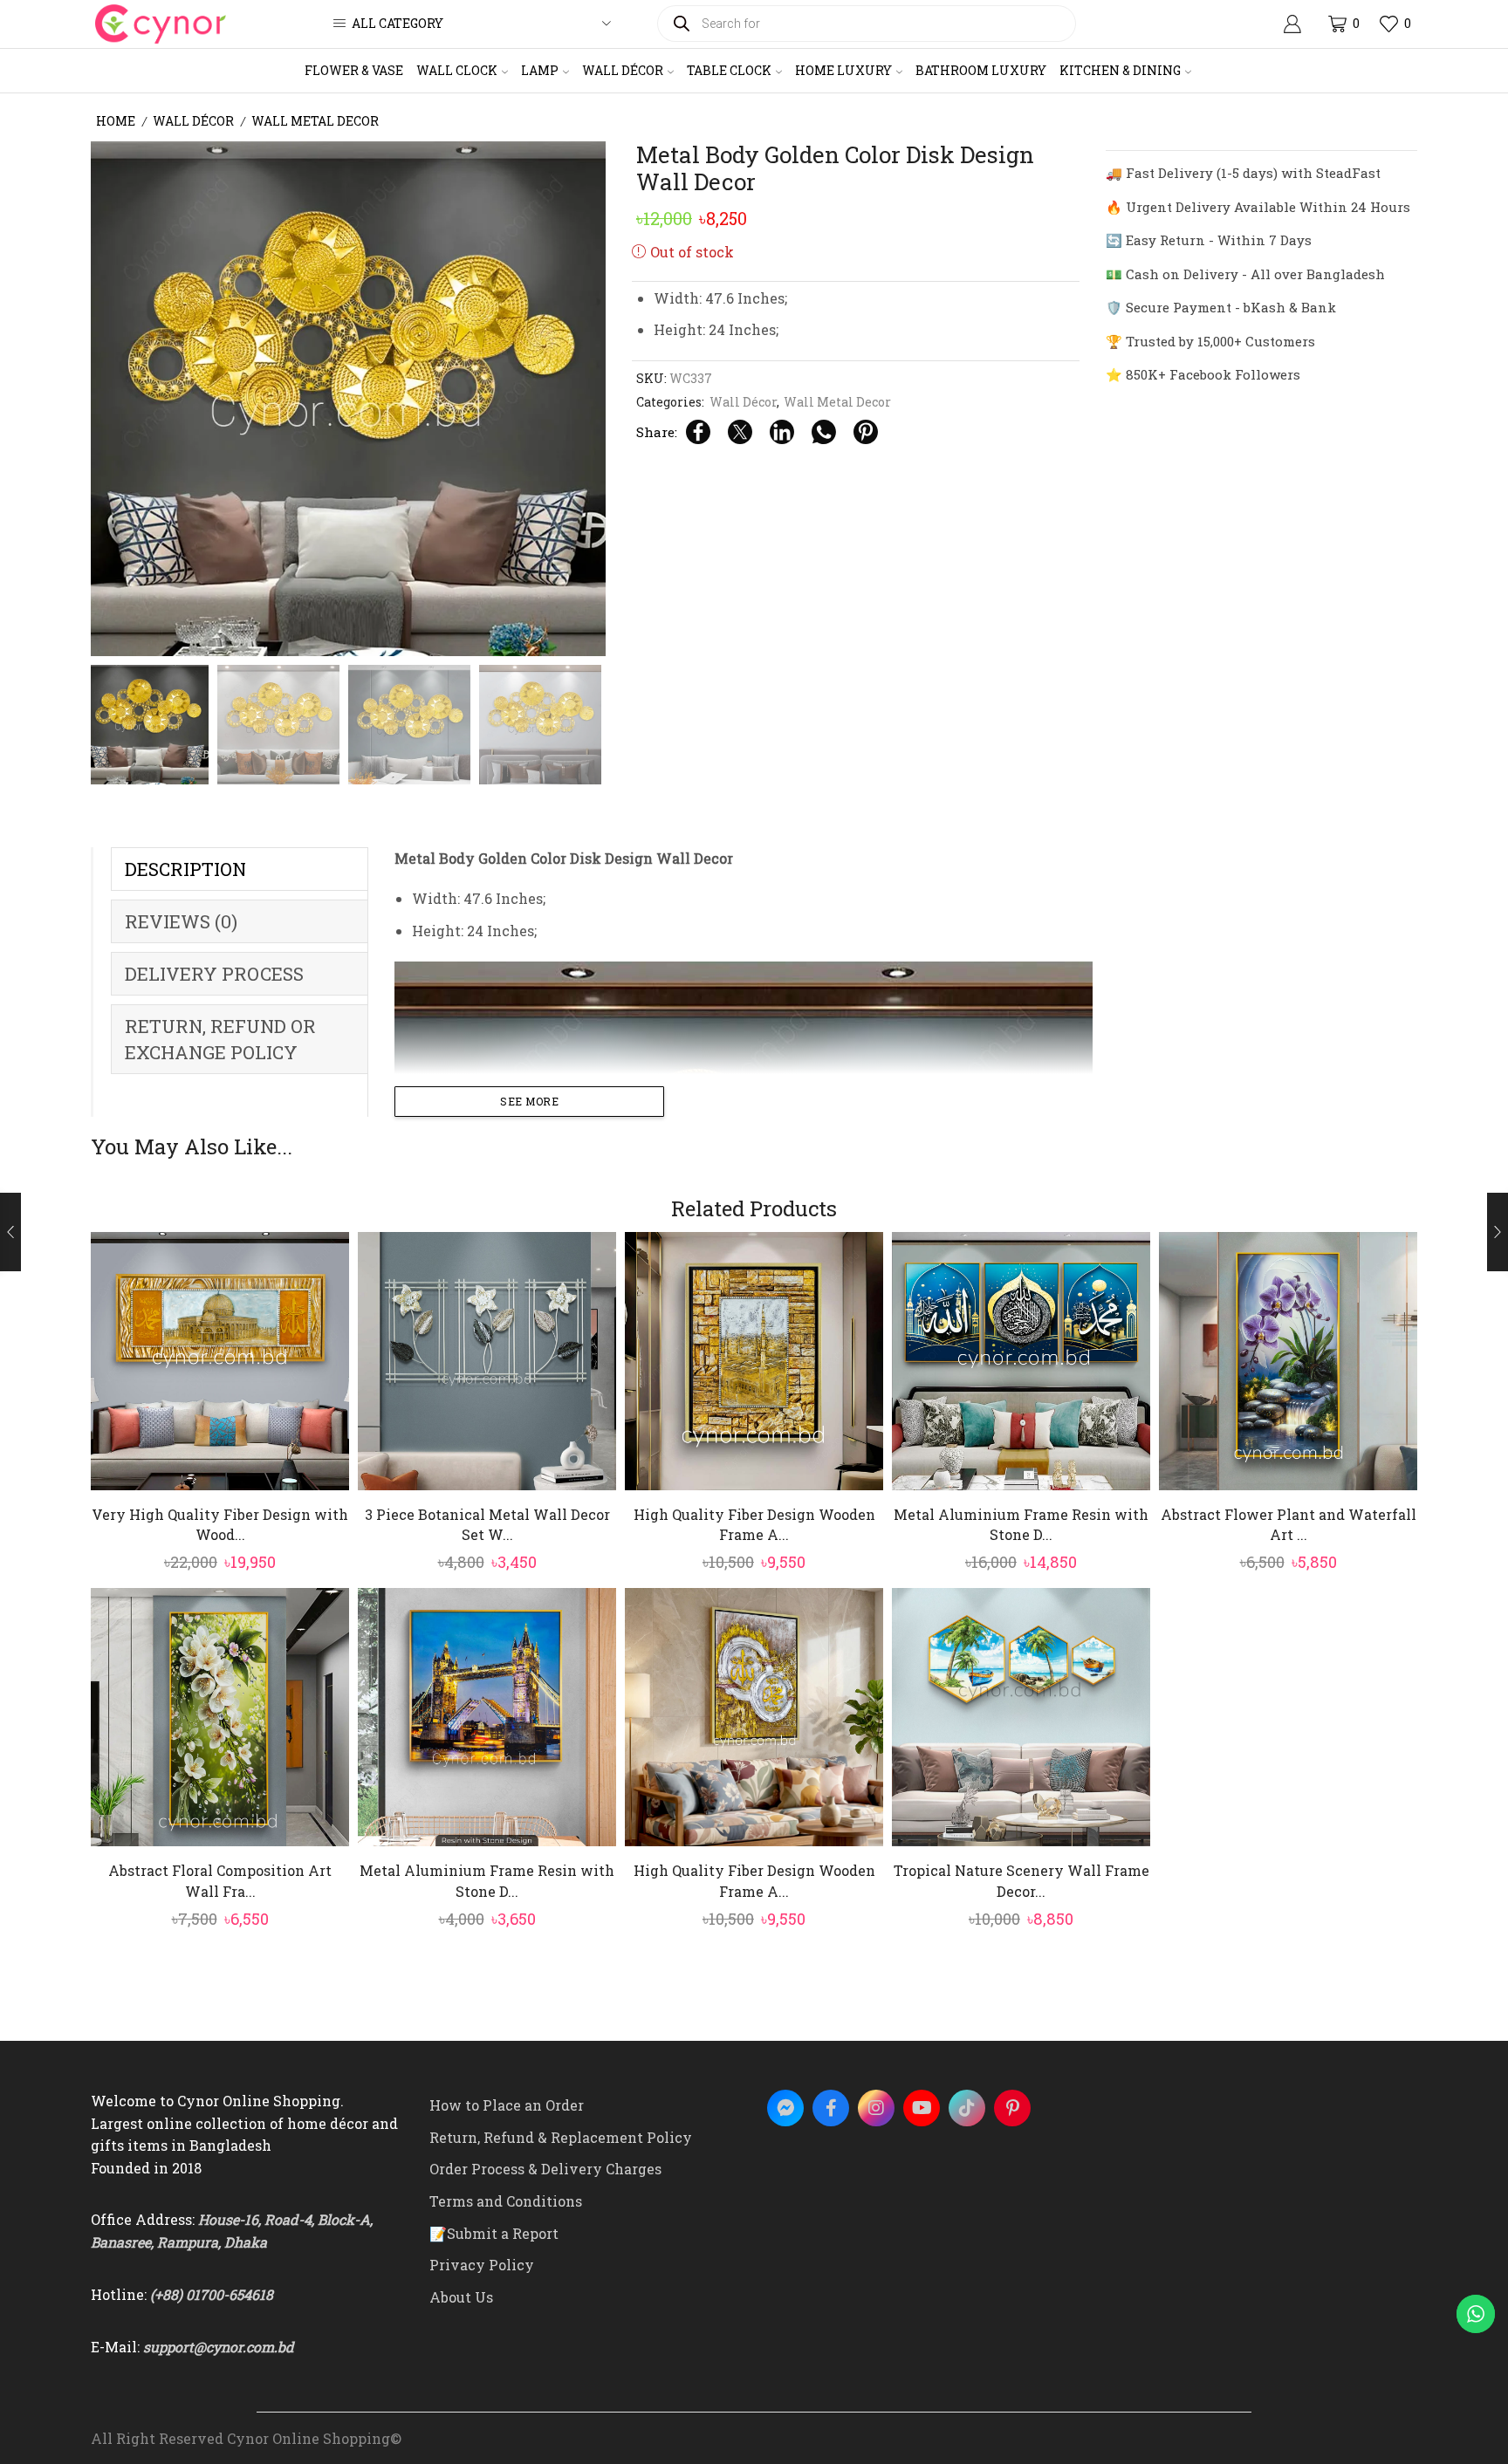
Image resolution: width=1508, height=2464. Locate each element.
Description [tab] (185, 869)
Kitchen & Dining (1120, 70)
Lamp (540, 70)
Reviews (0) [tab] (181, 921)
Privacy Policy (482, 2265)
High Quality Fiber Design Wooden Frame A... (754, 1525)
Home (116, 121)
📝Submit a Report (494, 2233)
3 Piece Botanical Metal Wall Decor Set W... (487, 1525)
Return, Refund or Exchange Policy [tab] (220, 1039)
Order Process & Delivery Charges (545, 2169)
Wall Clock (457, 70)
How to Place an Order (507, 2105)
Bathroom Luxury (981, 70)
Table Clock (729, 70)
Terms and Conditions (506, 2201)
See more (529, 1101)
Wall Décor (623, 70)
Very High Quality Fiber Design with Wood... (220, 1525)
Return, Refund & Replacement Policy (561, 2137)
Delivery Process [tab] (214, 974)
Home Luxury (843, 70)
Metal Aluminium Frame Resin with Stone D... (1021, 1525)
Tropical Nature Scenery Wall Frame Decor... (1021, 1881)
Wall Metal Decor (315, 121)
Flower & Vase (354, 70)
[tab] (240, 869)
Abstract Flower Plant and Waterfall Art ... (1289, 1525)
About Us (461, 2297)
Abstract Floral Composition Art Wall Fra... (220, 1881)
